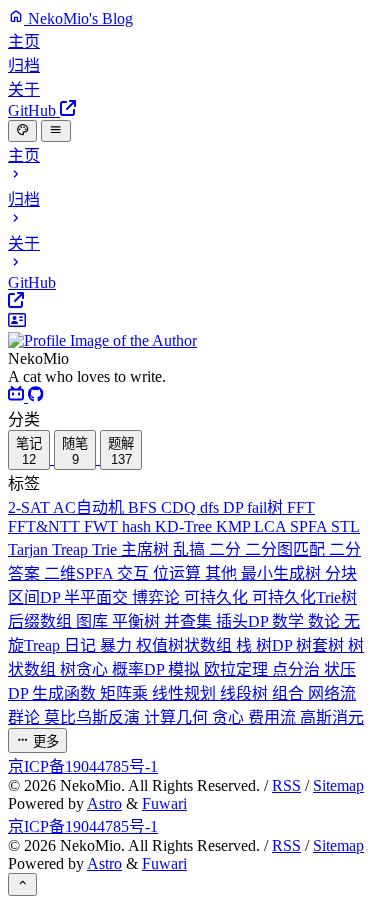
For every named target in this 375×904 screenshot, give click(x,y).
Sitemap (338, 785)
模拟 (186, 669)
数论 (326, 621)
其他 (223, 573)
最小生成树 (283, 573)
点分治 (298, 669)
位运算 (179, 573)
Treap (72, 549)
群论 (26, 717)
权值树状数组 (186, 645)
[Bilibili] (18, 396)
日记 (82, 645)
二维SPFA (80, 573)
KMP (235, 526)
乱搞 (191, 549)
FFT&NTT (46, 526)
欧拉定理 (238, 669)
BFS (144, 507)
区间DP (36, 597)
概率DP (140, 669)
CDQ (180, 507)
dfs (211, 507)
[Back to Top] (22, 884)
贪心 (230, 717)
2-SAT (30, 507)
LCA (272, 526)
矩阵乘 (126, 693)
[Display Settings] (22, 131)
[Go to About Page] (187, 331)
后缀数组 (42, 621)
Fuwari (164, 803)
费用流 (274, 717)
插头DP (244, 621)
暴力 (118, 645)
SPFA (310, 526)
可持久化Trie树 (304, 597)
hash (138, 526)
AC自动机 (90, 507)
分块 (341, 573)
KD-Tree (185, 526)
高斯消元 (332, 717)
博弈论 (158, 597)
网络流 (332, 693)
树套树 (322, 645)
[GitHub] (36, 396)
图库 (94, 621)
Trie (106, 549)
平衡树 (138, 621)
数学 (290, 621)
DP (235, 507)
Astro (104, 803)
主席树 (147, 549)
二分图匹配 (287, 549)
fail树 (267, 507)
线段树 (246, 693)
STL (345, 526)
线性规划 (186, 693)
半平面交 (98, 597)
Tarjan (30, 549)
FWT (103, 526)
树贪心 (86, 669)
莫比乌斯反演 (94, 717)
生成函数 (66, 693)
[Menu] (55, 131)
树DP (276, 645)
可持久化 (218, 597)
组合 (290, 693)
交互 (135, 573)
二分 (227, 549)
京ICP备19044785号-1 (83, 766)
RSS (286, 785)
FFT (301, 507)
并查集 (190, 621)
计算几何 (178, 717)
